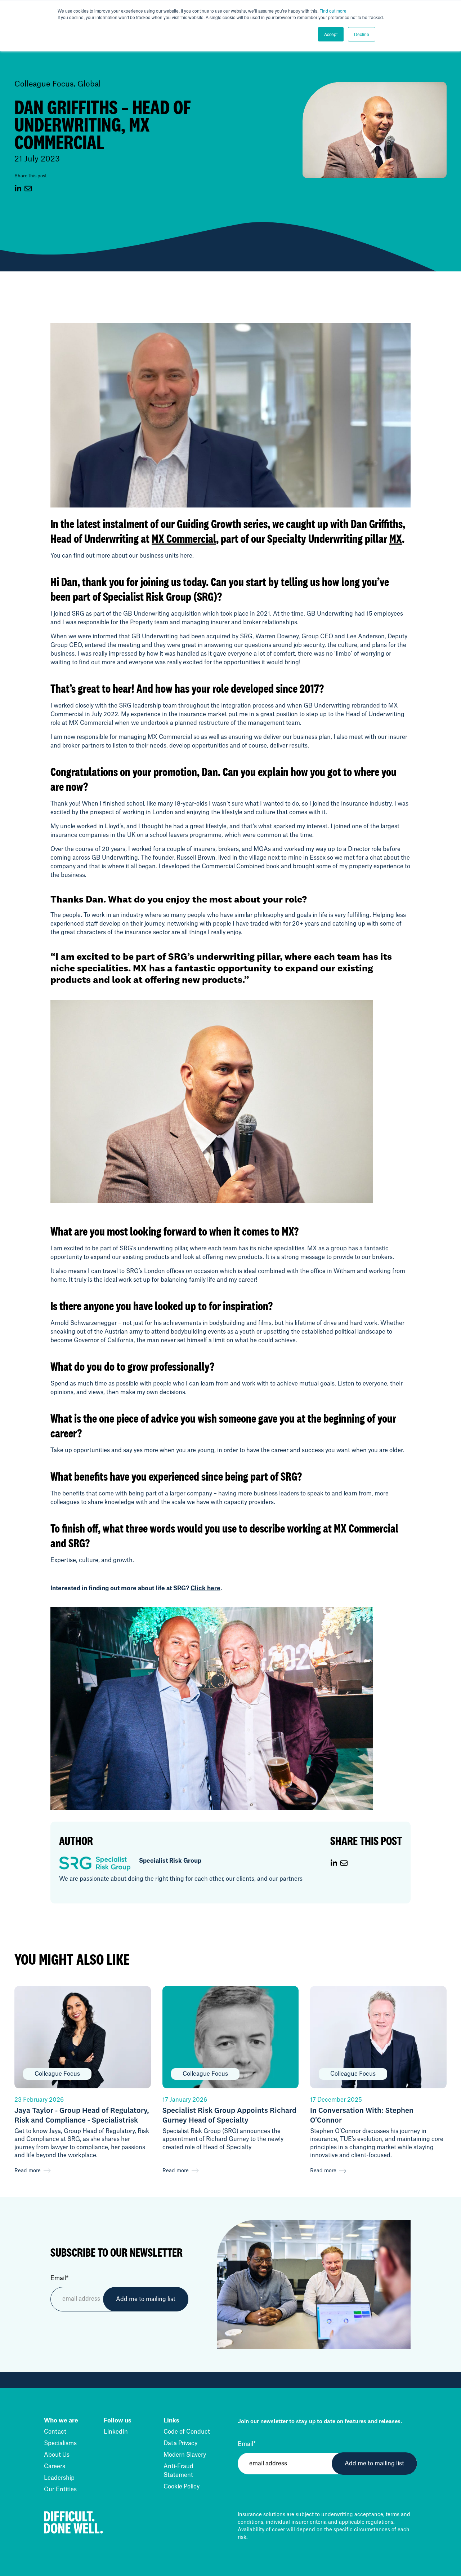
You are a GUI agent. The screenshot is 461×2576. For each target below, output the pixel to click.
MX (396, 538)
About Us (57, 2455)
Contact (55, 2432)
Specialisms (60, 2443)
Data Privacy (180, 2443)
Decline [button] (362, 34)
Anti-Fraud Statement (178, 2471)
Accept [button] (331, 34)
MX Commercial (184, 538)
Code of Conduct (187, 2432)
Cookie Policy (182, 2487)
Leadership (59, 2478)
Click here (205, 1588)
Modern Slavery (185, 2455)
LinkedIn (116, 2432)
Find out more (333, 11)
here (186, 556)
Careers (55, 2466)
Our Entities (60, 2489)
